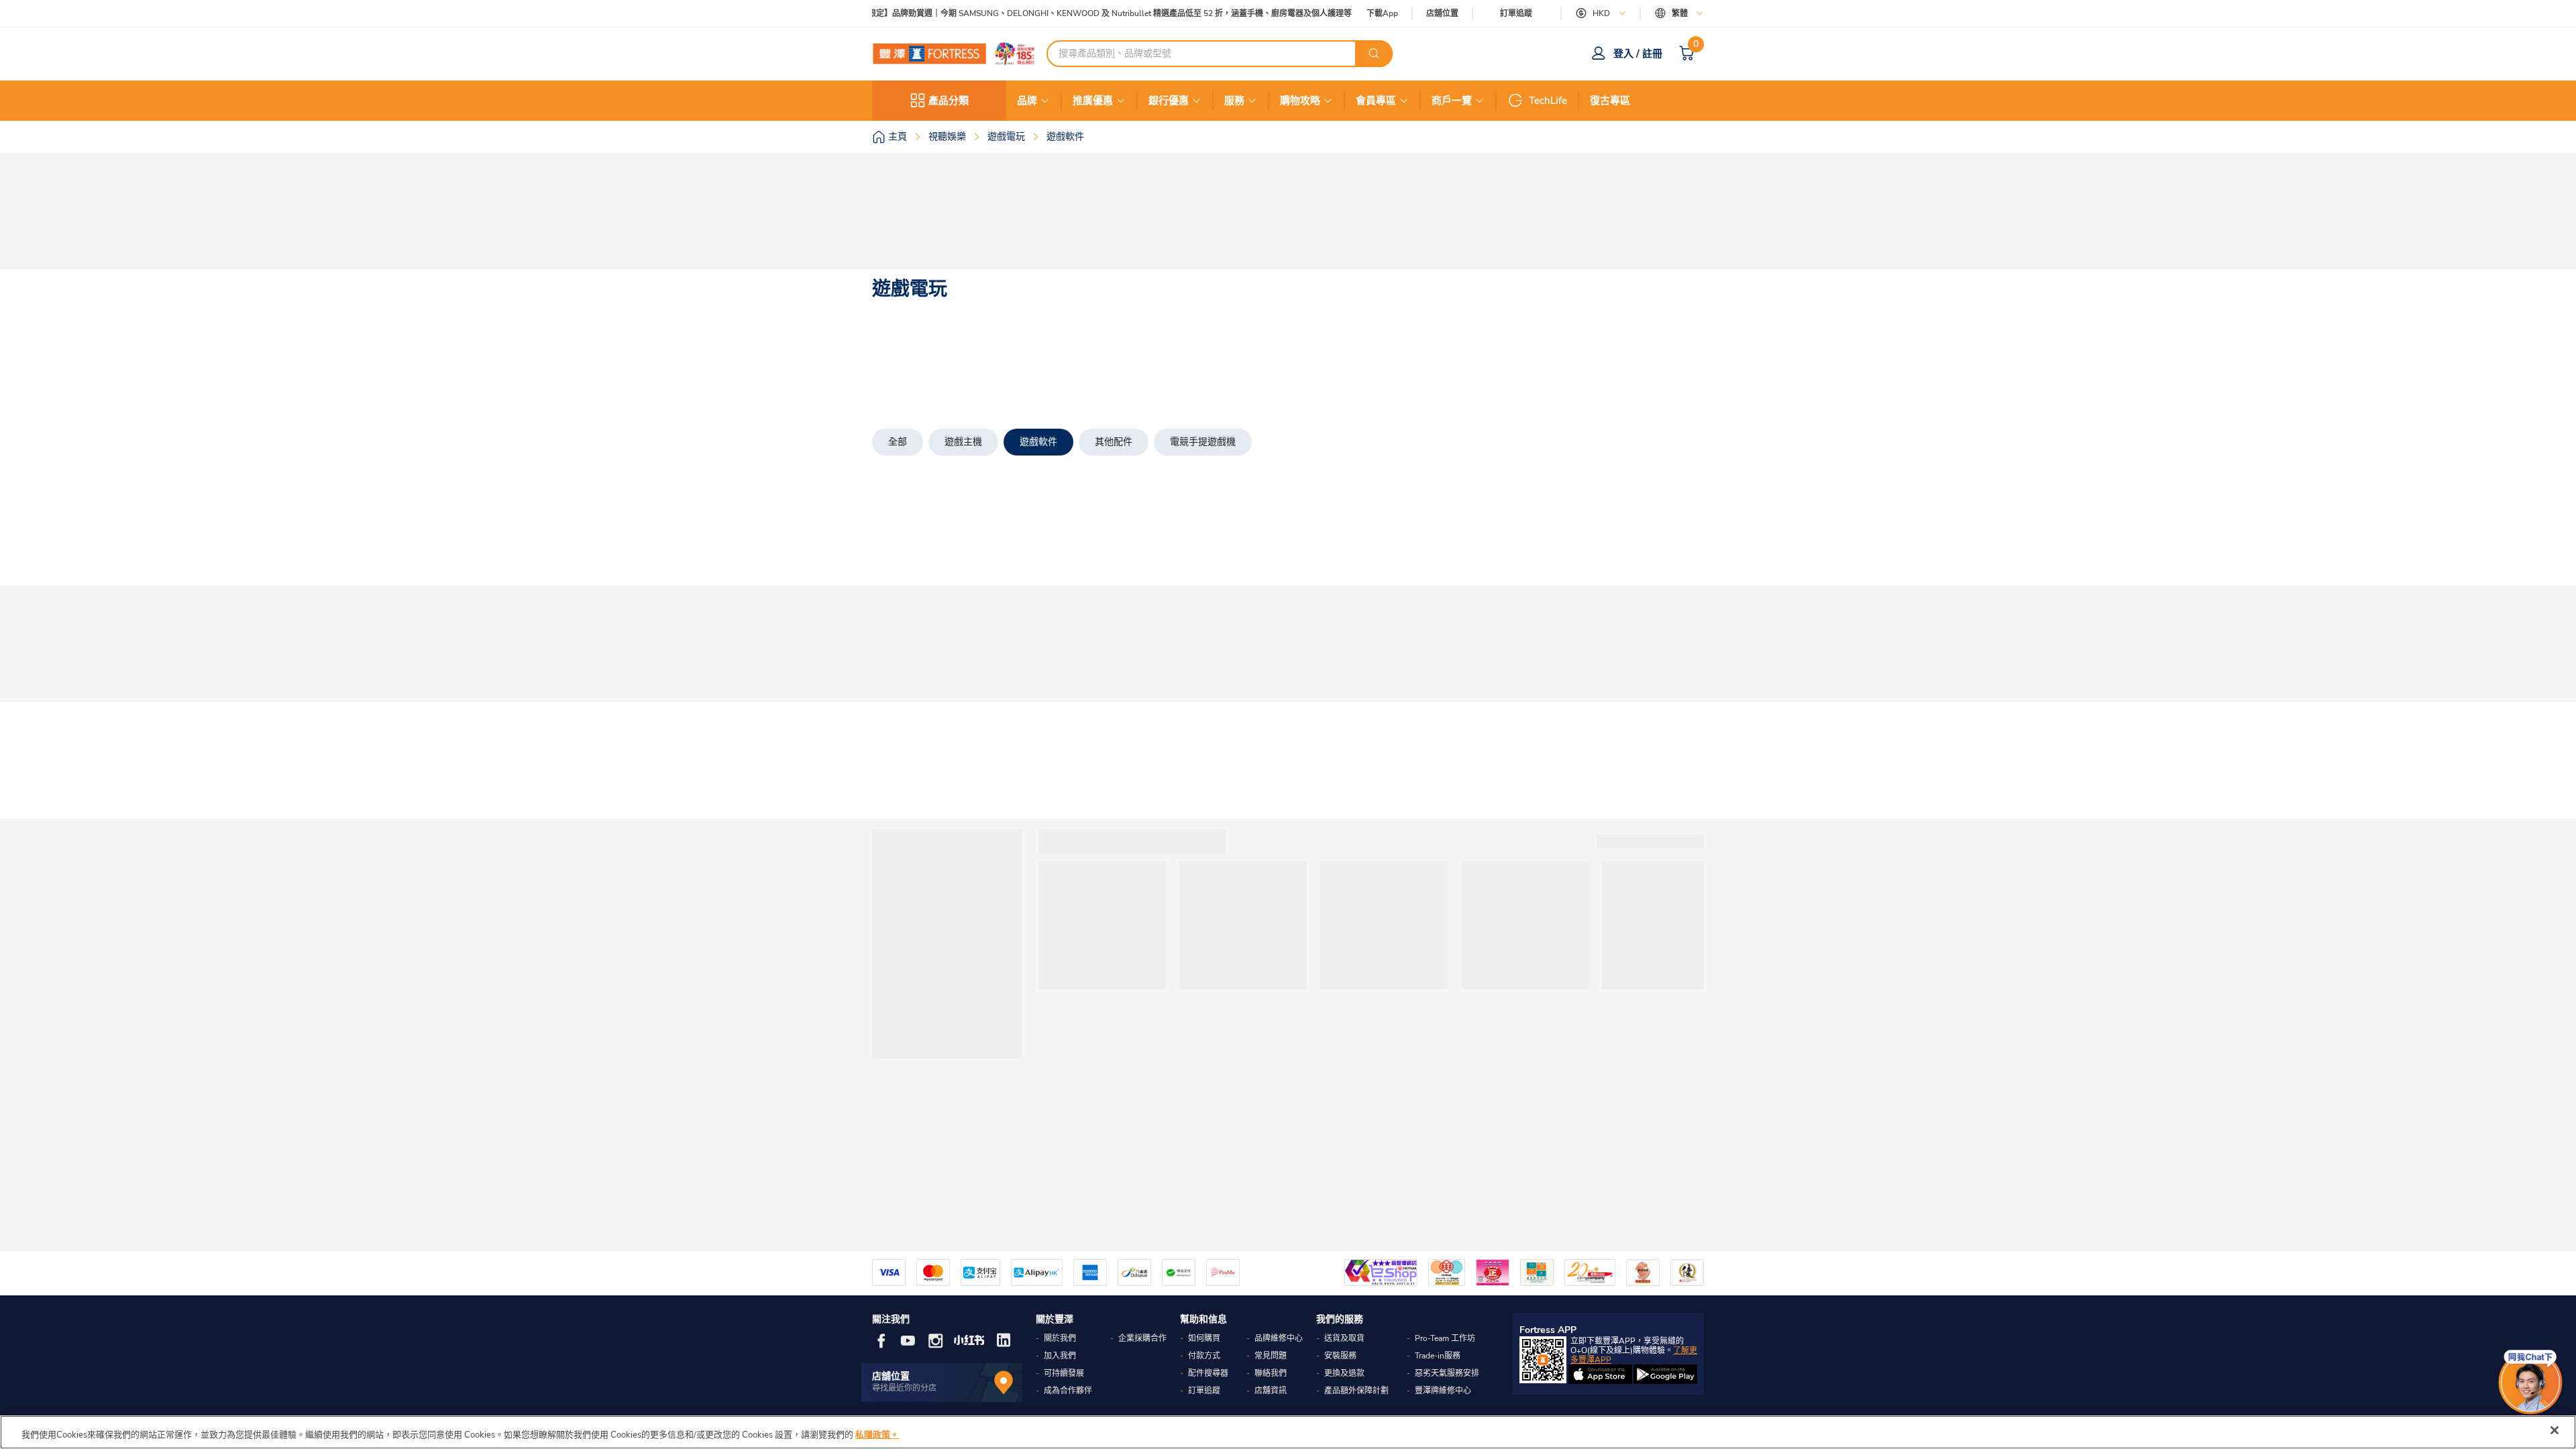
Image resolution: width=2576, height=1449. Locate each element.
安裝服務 (1340, 1356)
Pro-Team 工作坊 (1445, 1338)
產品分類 (949, 101)
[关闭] (2555, 1430)
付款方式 (1204, 1356)
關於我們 (1060, 1338)
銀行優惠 (1169, 101)
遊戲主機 (963, 442)
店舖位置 (1442, 14)
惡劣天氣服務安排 (1447, 1373)
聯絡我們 (1271, 1373)
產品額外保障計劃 (1356, 1391)
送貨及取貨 (1344, 1338)
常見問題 (1271, 1356)
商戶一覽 (1452, 101)
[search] (1374, 54)
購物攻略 (1300, 101)
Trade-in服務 (1438, 1356)
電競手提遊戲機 (1203, 442)
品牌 (1027, 101)
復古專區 (1610, 101)
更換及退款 (1344, 1373)
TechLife (1548, 101)
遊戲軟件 (1038, 442)
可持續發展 (1064, 1373)
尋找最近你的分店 (904, 1388)
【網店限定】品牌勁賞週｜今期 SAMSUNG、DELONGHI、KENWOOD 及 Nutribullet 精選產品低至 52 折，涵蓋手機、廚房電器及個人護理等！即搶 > (1095, 14)
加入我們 (1060, 1356)
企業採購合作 (1142, 1338)
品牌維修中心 (1279, 1338)
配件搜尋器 (1208, 1373)
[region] (1288, 1432)
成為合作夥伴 (1068, 1391)
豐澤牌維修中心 (1443, 1391)
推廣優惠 (1093, 101)
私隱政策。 (877, 1435)
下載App (1382, 13)
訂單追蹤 (1516, 13)
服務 (1234, 101)
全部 (898, 442)
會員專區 (1376, 101)
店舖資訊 (1271, 1391)
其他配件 (1114, 442)
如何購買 (1204, 1338)
